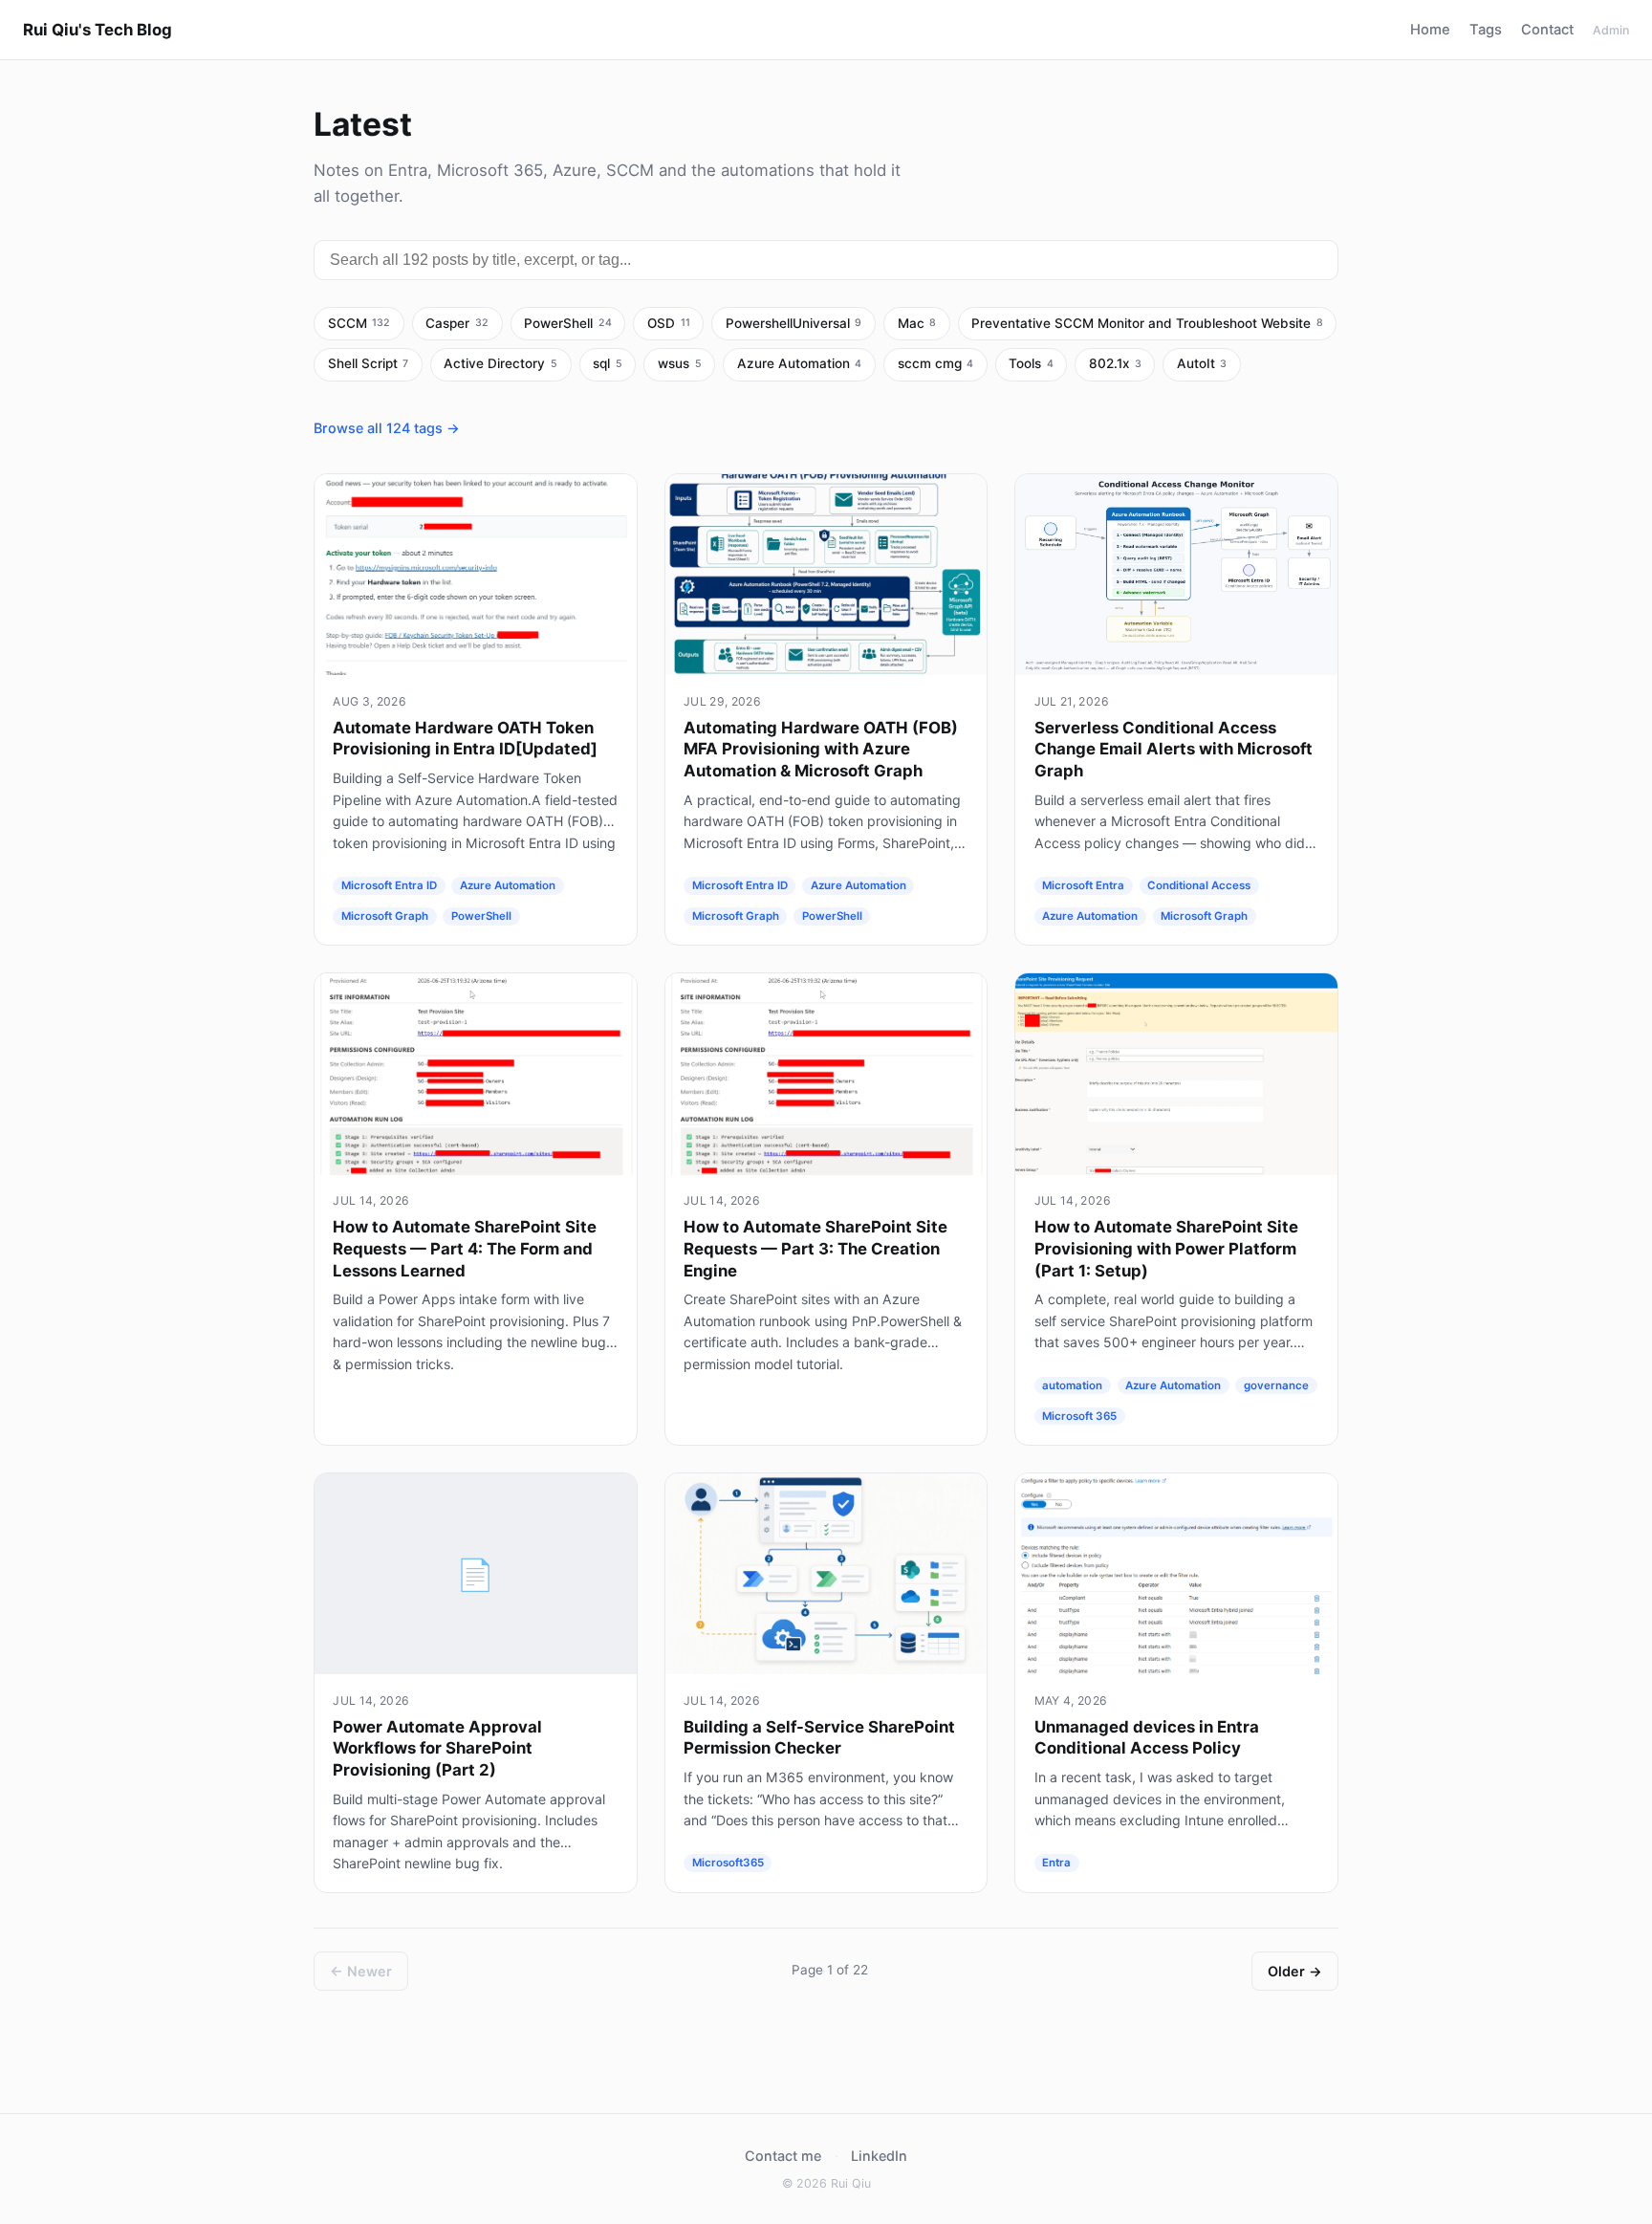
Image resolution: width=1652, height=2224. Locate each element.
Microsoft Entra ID (389, 885)
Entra (1056, 1864)
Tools (1031, 363)
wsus (680, 363)
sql (608, 363)
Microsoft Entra (1083, 885)
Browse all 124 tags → (387, 428)
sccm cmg (936, 363)
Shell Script (369, 363)
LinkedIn (879, 2156)
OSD (669, 323)
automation (1072, 1385)
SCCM (359, 323)
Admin (1611, 30)
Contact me (783, 2156)
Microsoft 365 (1079, 1416)
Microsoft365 (728, 1864)
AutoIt (1202, 363)
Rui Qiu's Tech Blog (98, 30)
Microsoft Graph (385, 916)
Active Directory (500, 363)
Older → (1295, 1971)
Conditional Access (1199, 885)
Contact (1547, 30)
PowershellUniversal (794, 323)
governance (1276, 1385)
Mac (917, 323)
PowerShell (568, 323)
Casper (457, 323)
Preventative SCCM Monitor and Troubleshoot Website (1147, 323)
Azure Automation (800, 363)
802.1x (1115, 363)
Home (1430, 30)
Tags (1486, 30)
